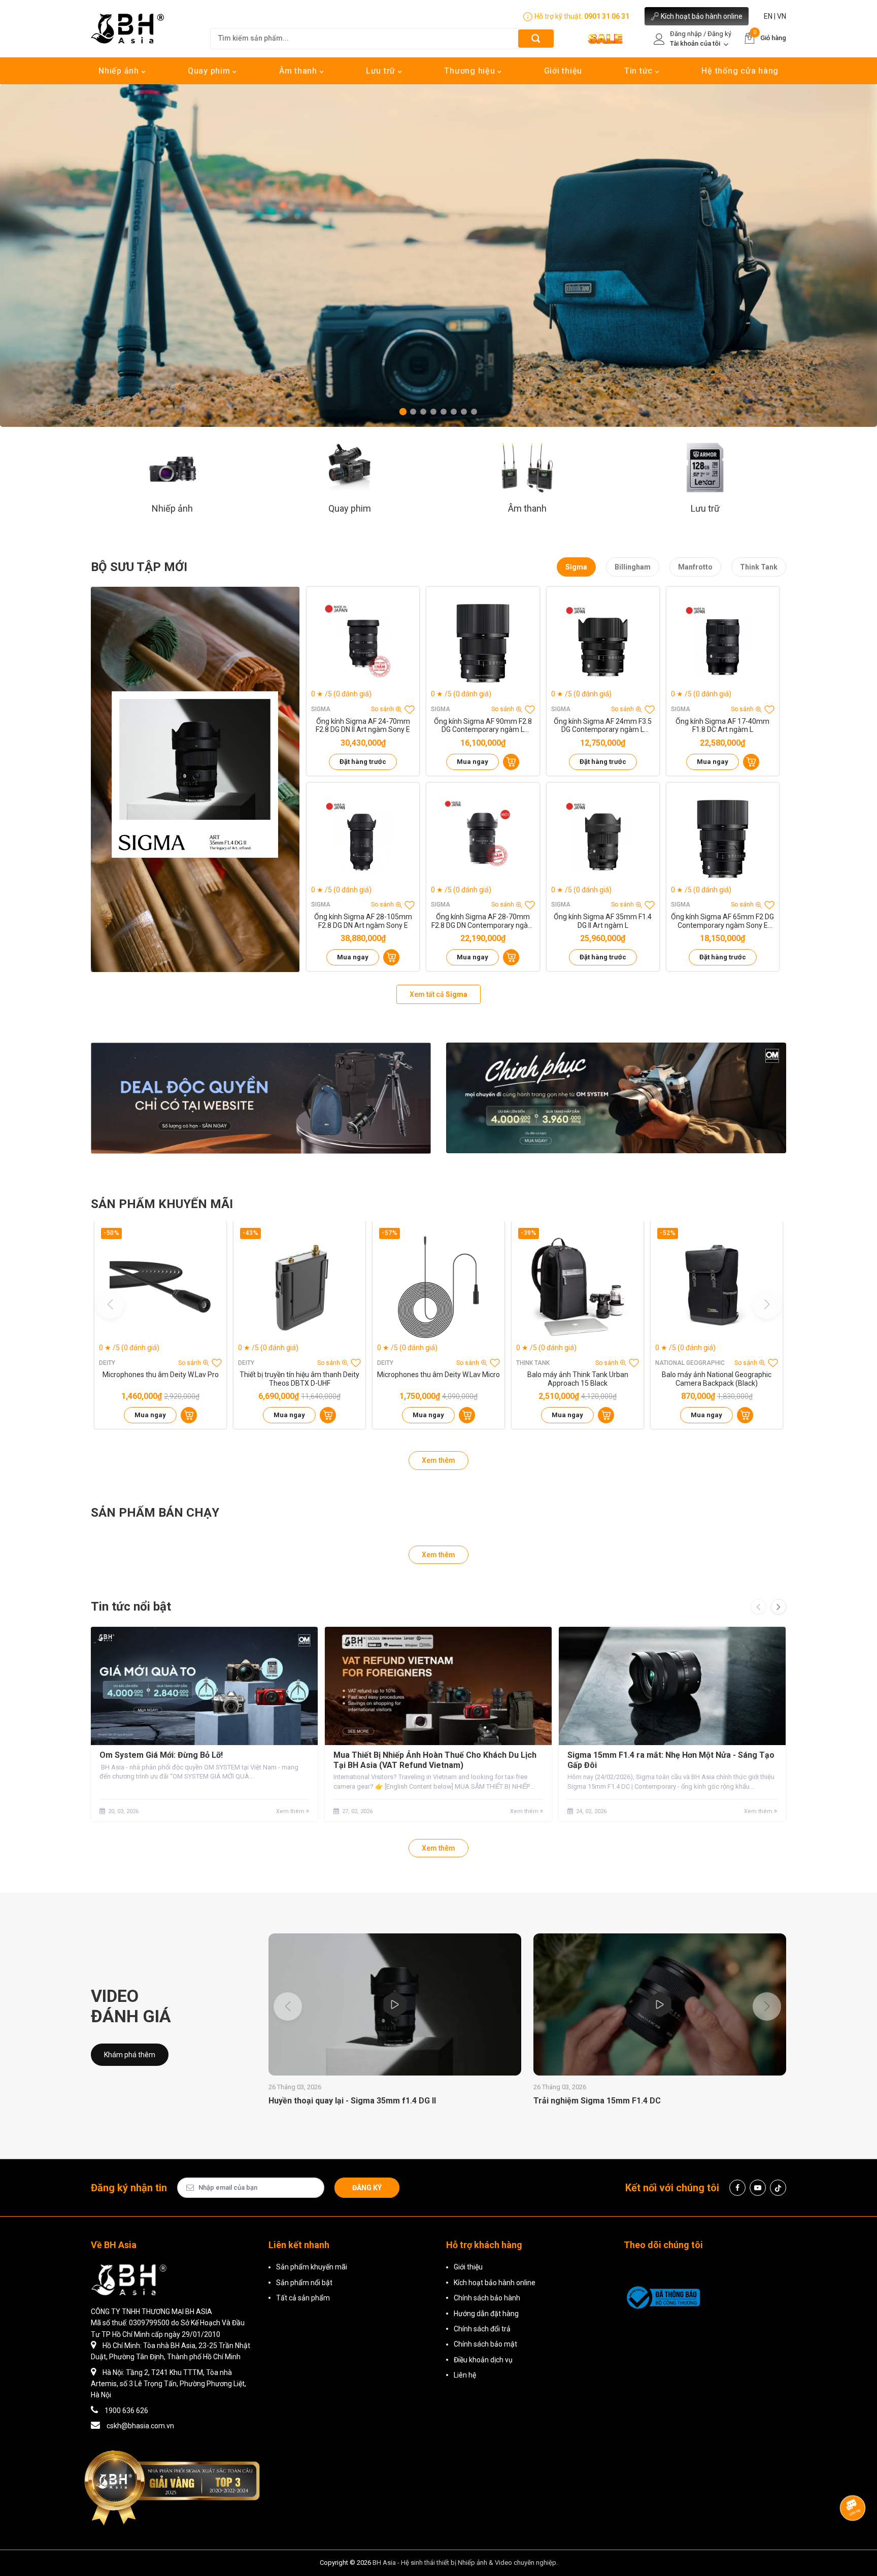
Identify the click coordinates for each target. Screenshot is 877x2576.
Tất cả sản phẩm (303, 2298)
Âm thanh (299, 71)
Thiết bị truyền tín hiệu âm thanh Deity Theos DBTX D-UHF (299, 1379)
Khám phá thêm (130, 2055)
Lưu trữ (382, 71)
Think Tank (759, 567)
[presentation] (758, 1607)
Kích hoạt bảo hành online (702, 16)
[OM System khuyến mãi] (616, 1098)
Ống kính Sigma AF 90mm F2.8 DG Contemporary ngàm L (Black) (483, 726)
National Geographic (690, 1363)
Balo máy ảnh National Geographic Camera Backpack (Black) (717, 1379)
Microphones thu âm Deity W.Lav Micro (438, 1375)
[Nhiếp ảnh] (172, 467)
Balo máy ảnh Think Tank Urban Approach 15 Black (578, 1379)
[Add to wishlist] (410, 710)
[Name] (536, 38)
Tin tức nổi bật (131, 1607)
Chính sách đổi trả (482, 2329)
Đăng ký (367, 2188)
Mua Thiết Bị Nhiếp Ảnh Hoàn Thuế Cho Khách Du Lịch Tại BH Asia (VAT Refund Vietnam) (435, 1760)
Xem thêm (438, 1460)
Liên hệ (465, 2375)
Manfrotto (695, 567)
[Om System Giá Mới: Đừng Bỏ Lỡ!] (204, 1686)
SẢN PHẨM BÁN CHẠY (155, 1513)
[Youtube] (758, 2188)
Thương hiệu (471, 71)
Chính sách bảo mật (485, 2344)
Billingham (633, 567)
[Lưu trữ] (705, 467)
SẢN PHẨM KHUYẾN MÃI (162, 1204)
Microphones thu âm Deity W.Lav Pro (161, 1375)
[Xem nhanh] (363, 643)
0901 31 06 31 (607, 16)
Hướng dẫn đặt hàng (486, 2314)
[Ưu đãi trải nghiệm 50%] (261, 1098)
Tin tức (640, 71)
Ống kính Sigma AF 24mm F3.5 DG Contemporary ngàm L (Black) (603, 726)
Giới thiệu (563, 71)
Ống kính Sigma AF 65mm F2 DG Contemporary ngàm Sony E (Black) (722, 921)
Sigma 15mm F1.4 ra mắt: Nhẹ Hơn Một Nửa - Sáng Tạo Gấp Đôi (671, 1760)
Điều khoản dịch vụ (483, 2360)
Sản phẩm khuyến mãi (312, 2267)
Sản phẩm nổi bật (304, 2283)
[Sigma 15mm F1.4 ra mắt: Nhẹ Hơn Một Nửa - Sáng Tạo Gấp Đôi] (672, 1686)
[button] (403, 412)
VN (782, 16)
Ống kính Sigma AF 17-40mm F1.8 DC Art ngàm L (722, 726)
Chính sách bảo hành (487, 2298)
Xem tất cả (438, 994)
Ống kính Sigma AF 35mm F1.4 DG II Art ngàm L (603, 921)
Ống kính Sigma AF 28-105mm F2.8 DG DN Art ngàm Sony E (363, 921)
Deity (107, 1363)
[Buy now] (511, 762)
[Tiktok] (778, 2188)
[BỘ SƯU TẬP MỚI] (195, 779)
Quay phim (210, 71)
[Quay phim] (350, 467)
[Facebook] (737, 2188)
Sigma (576, 567)
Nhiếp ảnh (120, 71)
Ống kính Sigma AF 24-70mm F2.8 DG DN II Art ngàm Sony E (363, 726)
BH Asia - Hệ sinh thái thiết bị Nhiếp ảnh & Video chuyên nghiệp (464, 2563)
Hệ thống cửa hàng (740, 71)
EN (768, 16)
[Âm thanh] (527, 467)
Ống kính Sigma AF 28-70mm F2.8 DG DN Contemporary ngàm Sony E (483, 921)
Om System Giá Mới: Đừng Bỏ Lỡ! (161, 1755)
